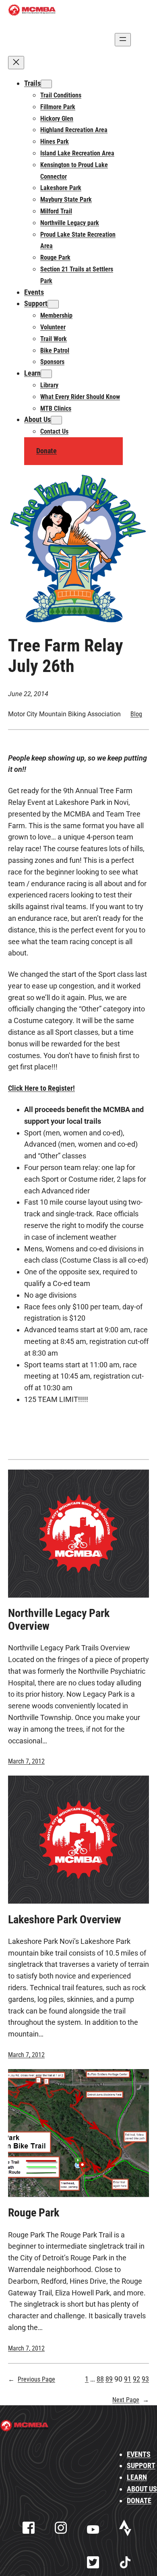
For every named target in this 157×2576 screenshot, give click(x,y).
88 (100, 2379)
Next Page (131, 2400)
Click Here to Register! (41, 1088)
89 (109, 2379)
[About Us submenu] (56, 420)
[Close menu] (16, 63)
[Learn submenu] (46, 374)
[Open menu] (123, 40)
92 (136, 2379)
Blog (136, 714)
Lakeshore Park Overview (65, 1920)
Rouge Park (34, 2213)
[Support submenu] (53, 304)
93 (145, 2379)
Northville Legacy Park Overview (59, 1620)
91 (128, 2379)
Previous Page (32, 2379)
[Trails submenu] (46, 84)
